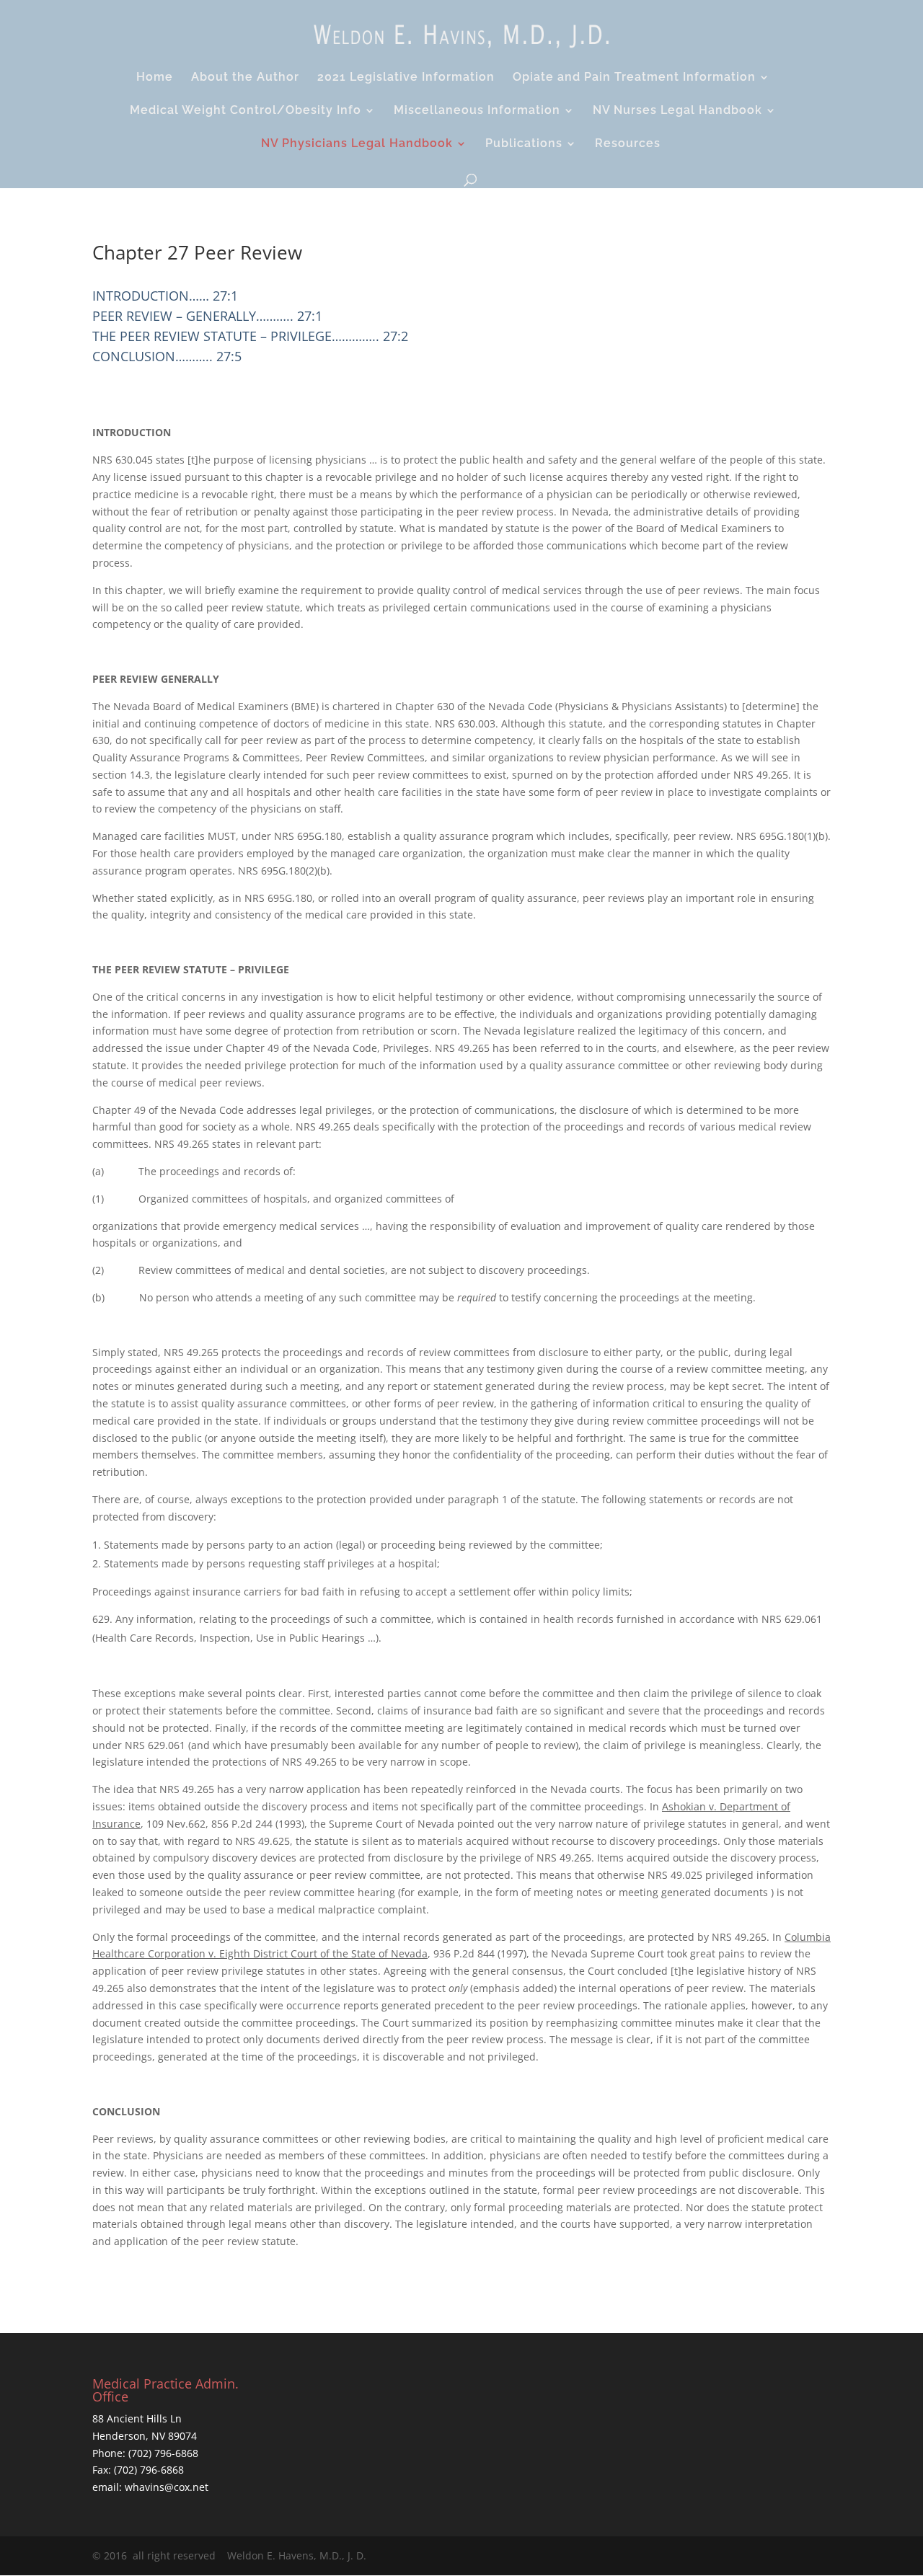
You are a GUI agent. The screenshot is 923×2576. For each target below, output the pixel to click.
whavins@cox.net (165, 2487)
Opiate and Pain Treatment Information (634, 78)
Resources (628, 144)
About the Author (245, 78)
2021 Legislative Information (406, 78)
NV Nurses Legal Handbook (677, 111)
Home (155, 78)
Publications (524, 144)
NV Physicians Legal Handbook (357, 144)
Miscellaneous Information (477, 111)
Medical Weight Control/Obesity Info (246, 111)
